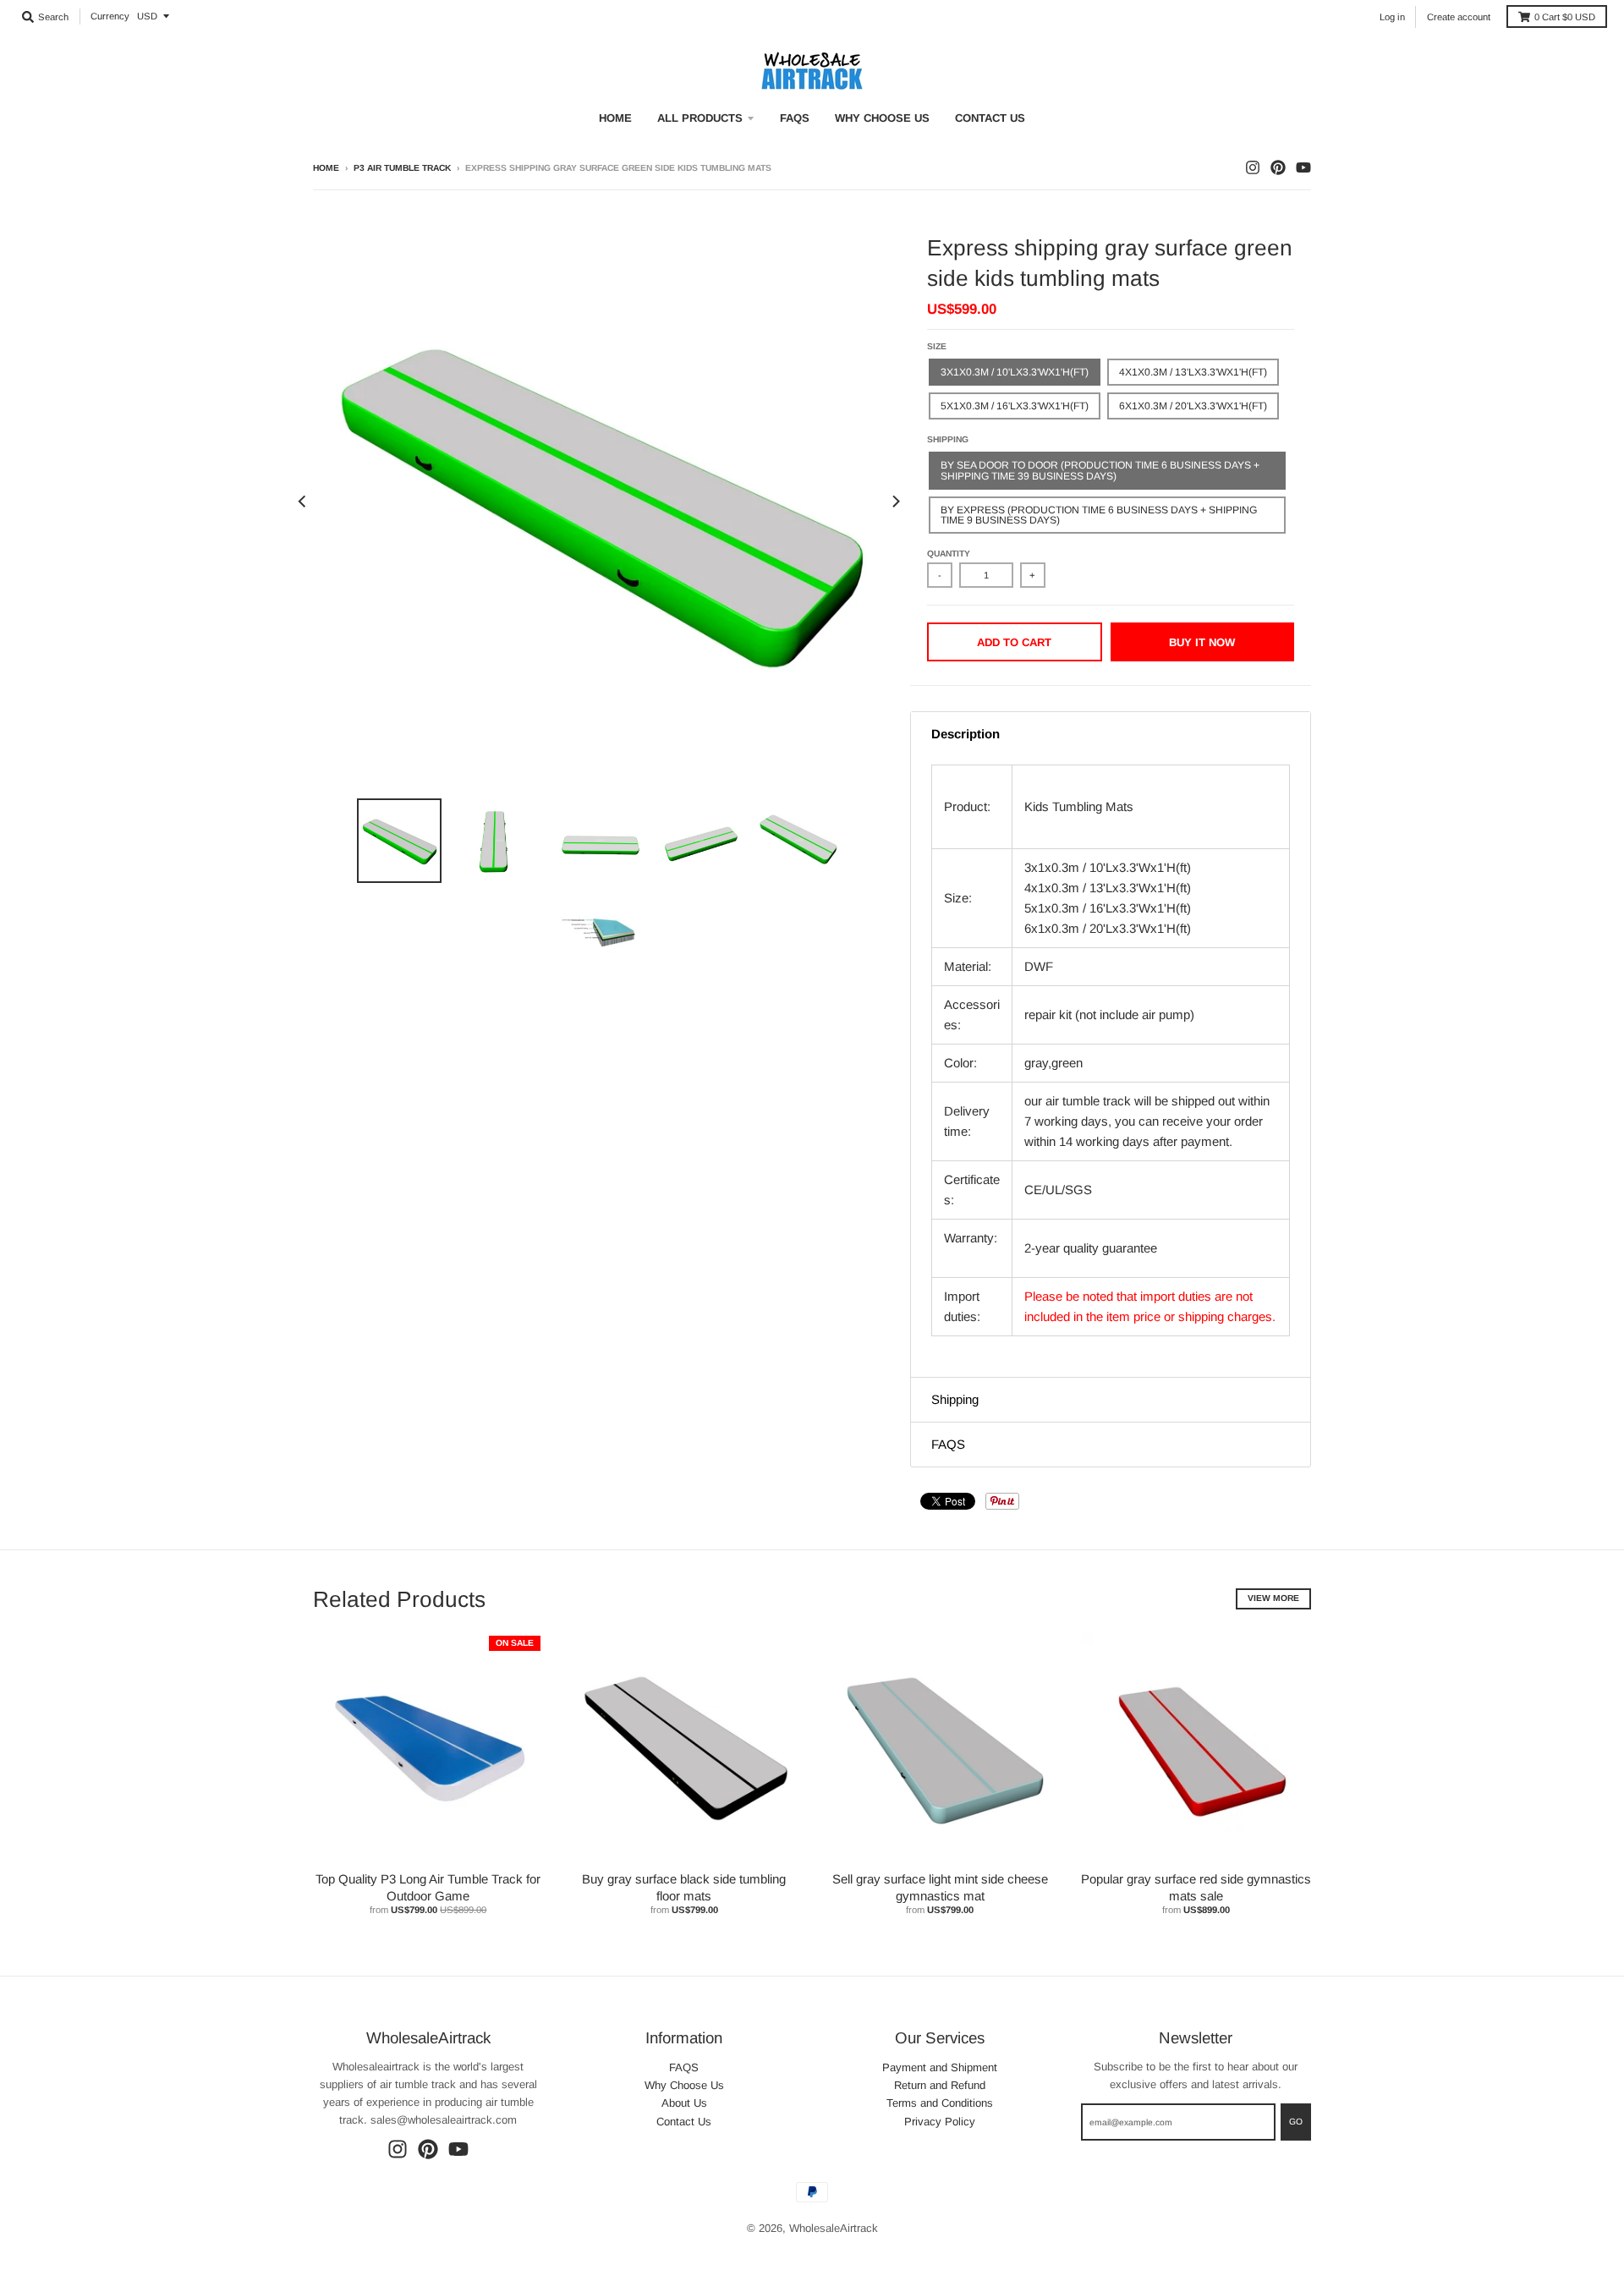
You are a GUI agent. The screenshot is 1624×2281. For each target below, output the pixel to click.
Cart (1565, 17)
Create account (1459, 17)
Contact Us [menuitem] (990, 118)
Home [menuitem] (615, 118)
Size (937, 346)
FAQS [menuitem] (795, 118)
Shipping (948, 439)
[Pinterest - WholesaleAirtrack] (1278, 167)
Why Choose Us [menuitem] (882, 118)
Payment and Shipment (940, 2067)
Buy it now (1202, 642)
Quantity (949, 554)
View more (1273, 1598)
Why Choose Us (684, 2085)
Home (326, 168)
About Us (684, 2103)
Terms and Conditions (940, 2103)
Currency (110, 16)
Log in (1392, 17)
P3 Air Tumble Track (402, 168)
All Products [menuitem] (700, 118)
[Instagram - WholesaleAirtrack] (1253, 167)
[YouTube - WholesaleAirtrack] (1303, 167)
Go (1296, 2122)
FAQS (684, 2067)
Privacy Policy (940, 2122)
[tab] (1111, 734)
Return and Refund (940, 2085)
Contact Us (684, 2122)
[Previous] (303, 502)
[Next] (895, 502)
